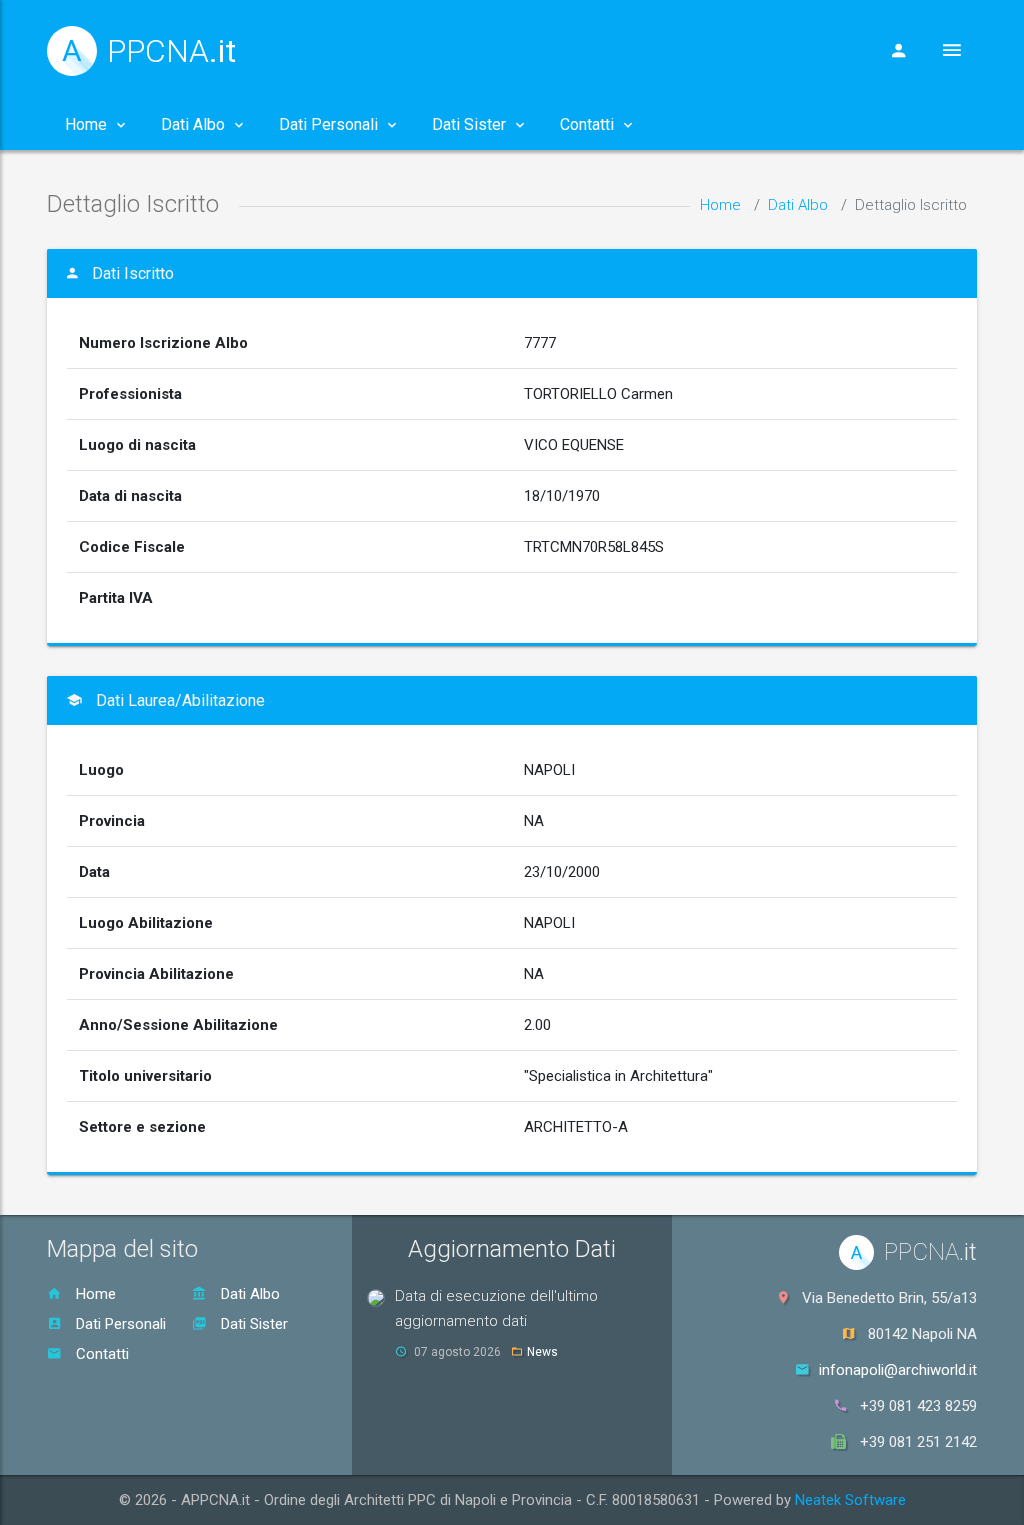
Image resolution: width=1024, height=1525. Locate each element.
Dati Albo (798, 205)
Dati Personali (119, 1324)
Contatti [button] (587, 124)
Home (720, 205)
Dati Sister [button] (469, 124)
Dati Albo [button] (193, 124)
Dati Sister (252, 1324)
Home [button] (86, 124)
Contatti (100, 1354)
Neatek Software (850, 1500)
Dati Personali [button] (328, 124)
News (542, 1352)
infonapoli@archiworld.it (898, 1370)
